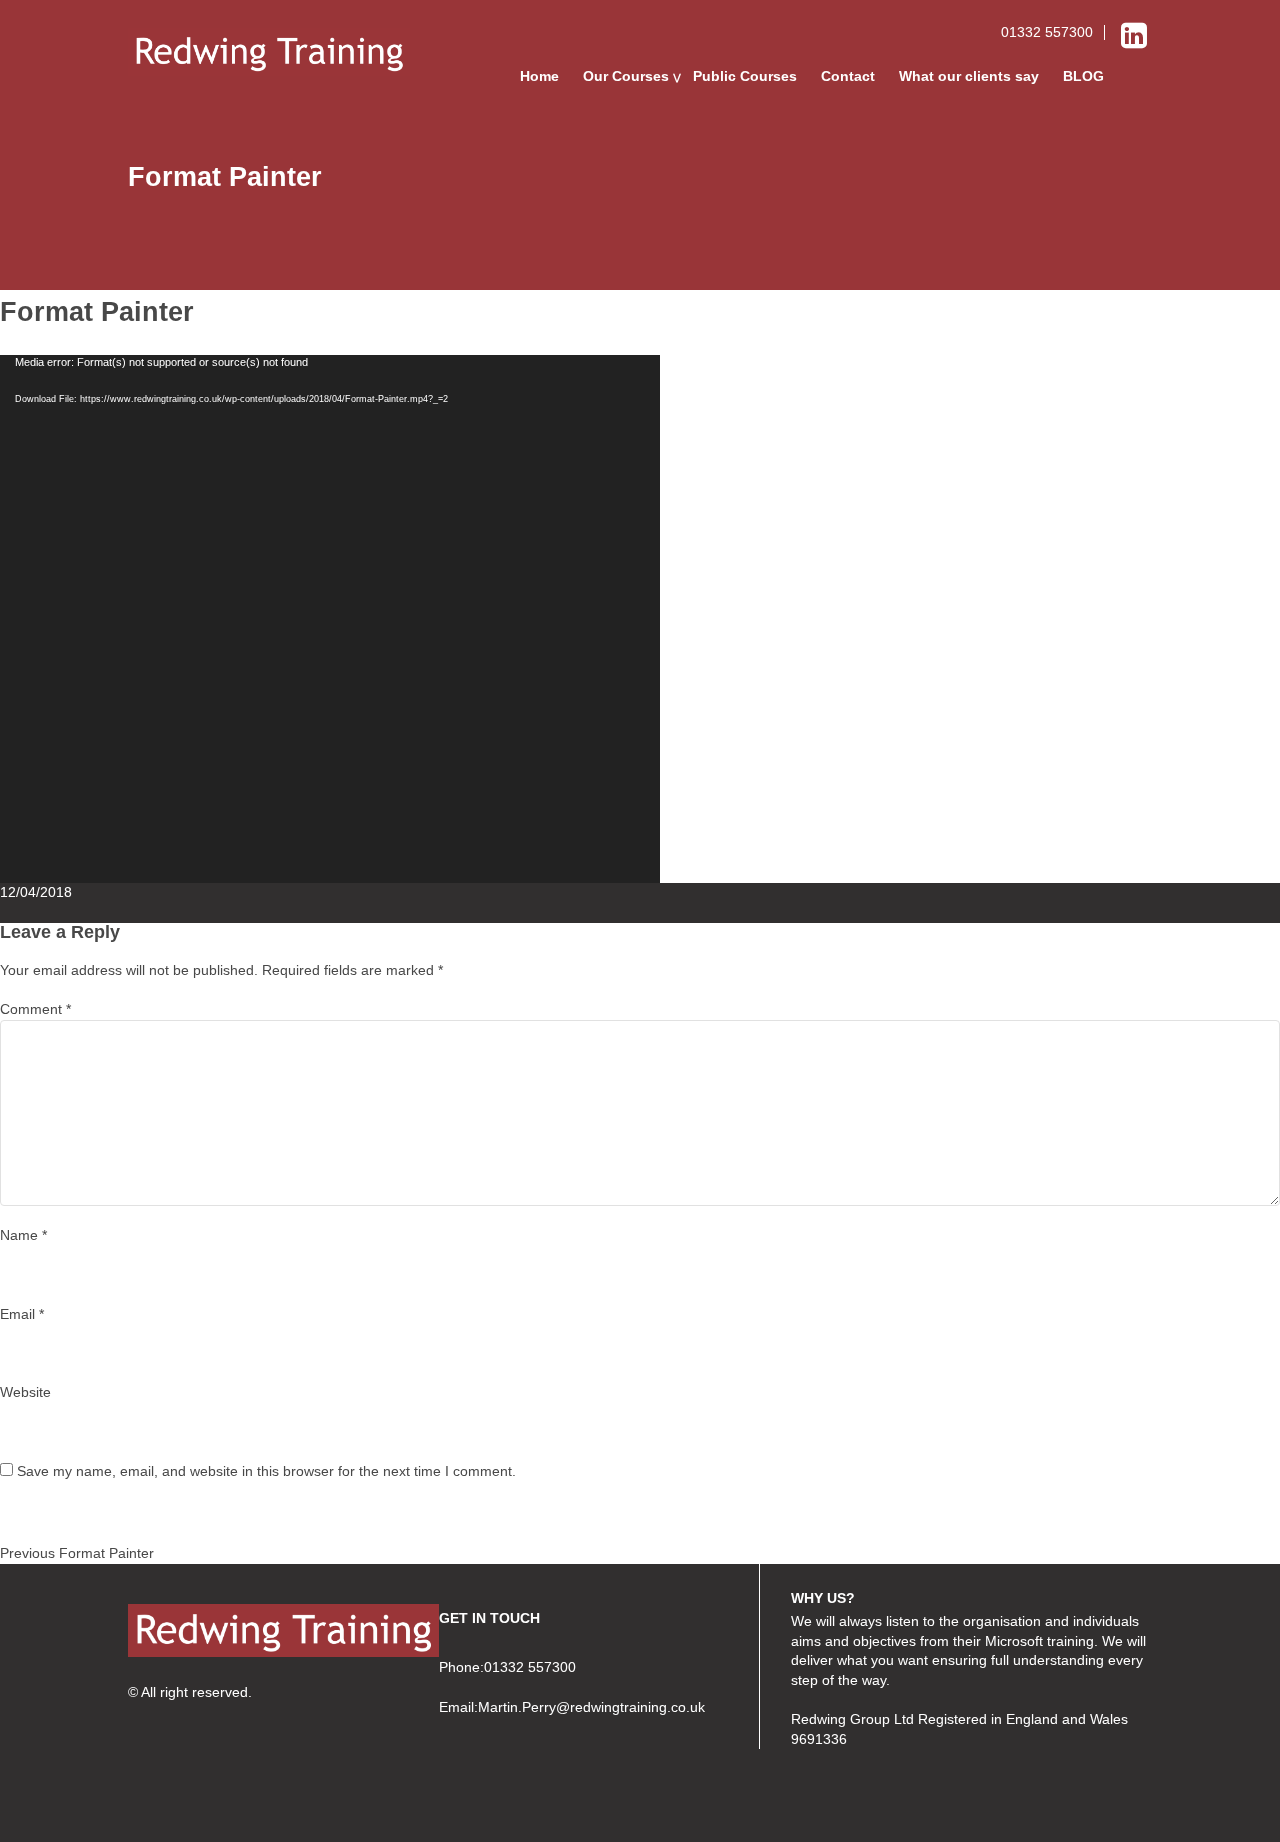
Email (22, 1314)
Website (25, 1392)
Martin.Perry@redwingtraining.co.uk (591, 1707)
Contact (848, 76)
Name (23, 1235)
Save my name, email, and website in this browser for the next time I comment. (266, 1471)
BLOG (1083, 76)
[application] (330, 619)
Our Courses (626, 76)
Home (539, 76)
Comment (35, 1009)
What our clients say (969, 76)
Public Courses (745, 76)
